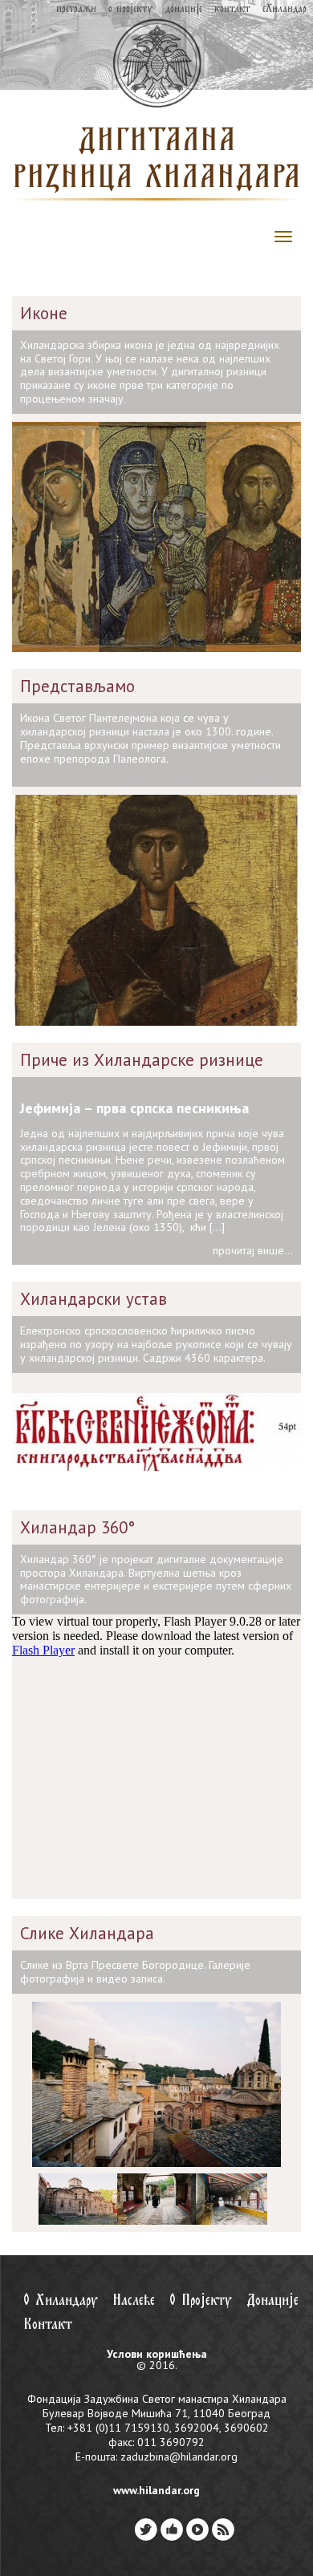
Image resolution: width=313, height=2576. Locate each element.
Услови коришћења (157, 2354)
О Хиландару (61, 2301)
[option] (71, 2199)
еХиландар (285, 9)
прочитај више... (253, 1250)
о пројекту (130, 9)
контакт (232, 9)
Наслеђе (134, 2301)
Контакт (48, 2325)
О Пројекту (201, 2301)
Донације (272, 2301)
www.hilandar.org (156, 2490)
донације (184, 9)
